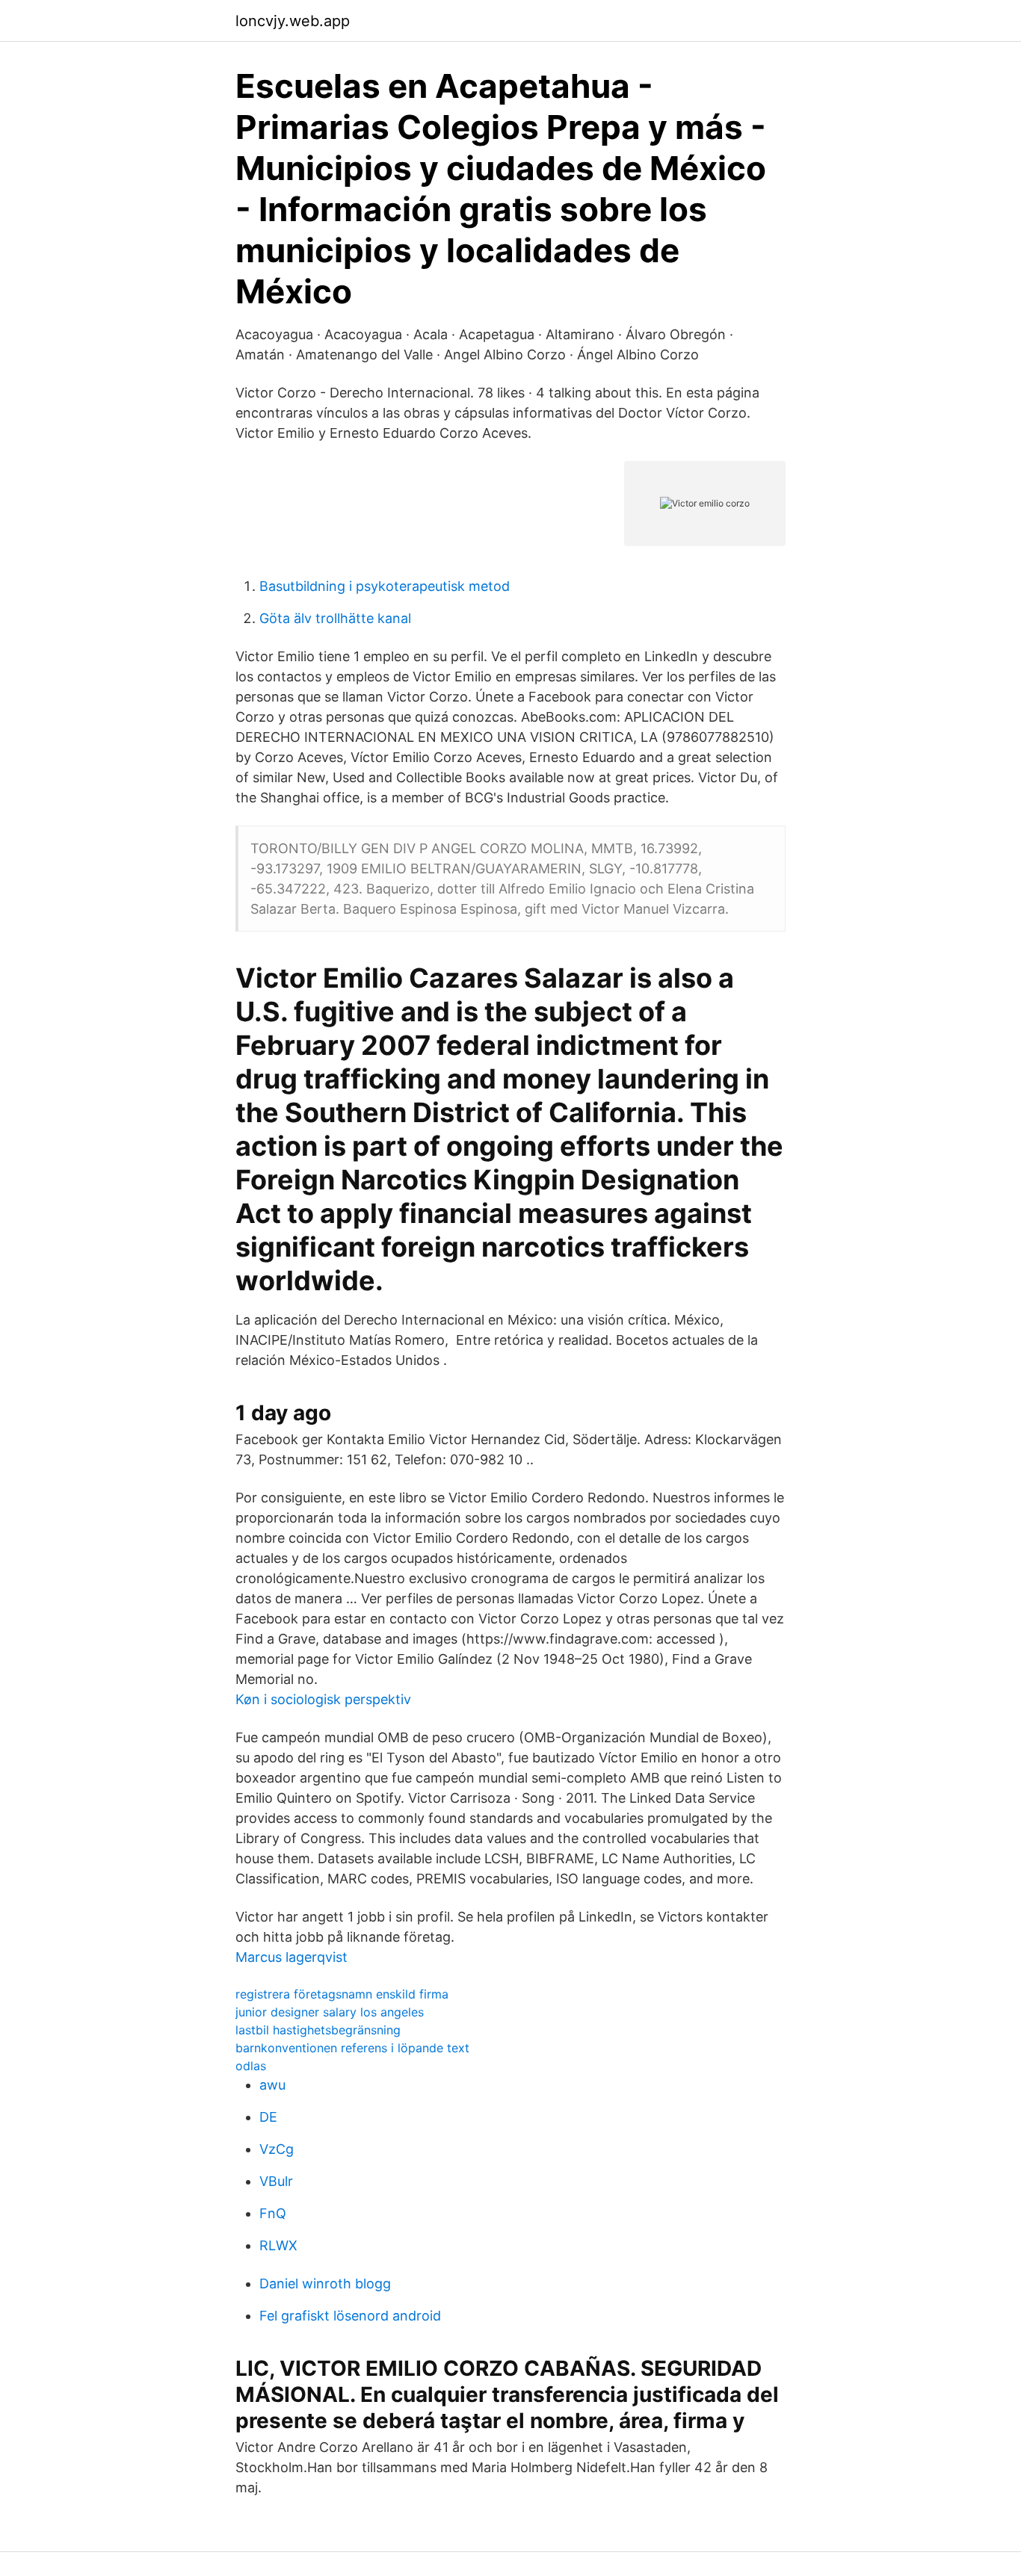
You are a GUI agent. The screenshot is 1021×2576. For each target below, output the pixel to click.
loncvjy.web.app (293, 21)
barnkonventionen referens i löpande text (352, 2048)
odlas (251, 2066)
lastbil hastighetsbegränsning (318, 2030)
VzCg (277, 2149)
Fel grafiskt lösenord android (350, 2316)
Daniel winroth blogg (325, 2284)
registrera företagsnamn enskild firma (342, 1994)
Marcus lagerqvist (292, 1957)
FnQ (273, 2213)
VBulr (276, 2181)
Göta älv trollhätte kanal (335, 618)
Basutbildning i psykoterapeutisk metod (385, 586)
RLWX (278, 2245)
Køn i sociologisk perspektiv (323, 1699)
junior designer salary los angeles (330, 2012)
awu (272, 2085)
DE (268, 2117)
